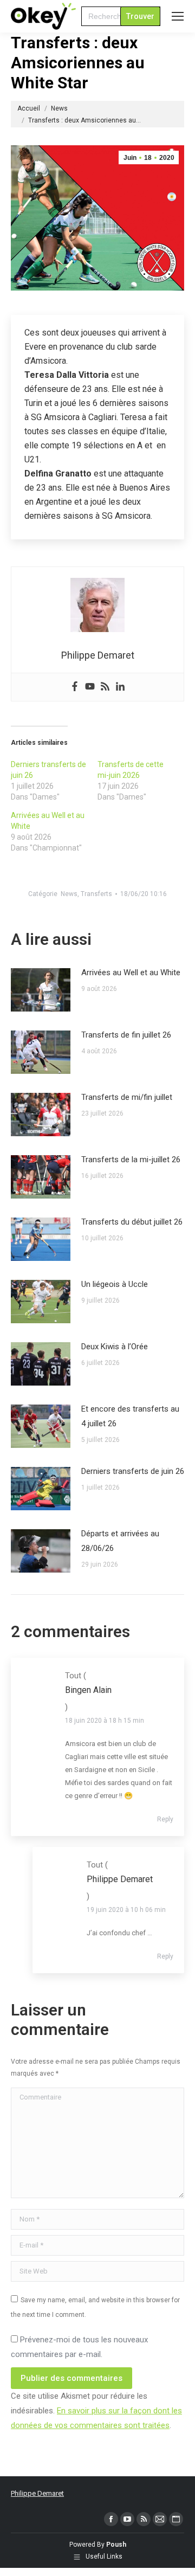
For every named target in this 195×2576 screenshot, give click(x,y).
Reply (165, 1819)
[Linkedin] (120, 687)
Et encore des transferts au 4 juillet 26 (130, 1416)
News (69, 894)
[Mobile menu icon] (178, 16)
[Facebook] (75, 687)
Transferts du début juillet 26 (132, 1222)
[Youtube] (90, 687)
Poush (116, 2545)
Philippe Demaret (37, 2493)
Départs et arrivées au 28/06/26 (120, 1541)
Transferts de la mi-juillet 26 (131, 1160)
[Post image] (41, 990)
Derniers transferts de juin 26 (133, 1471)
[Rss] (105, 687)
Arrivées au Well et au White (131, 973)
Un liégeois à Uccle (115, 1284)
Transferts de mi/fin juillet (127, 1097)
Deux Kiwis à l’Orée (115, 1347)
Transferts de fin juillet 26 (126, 1035)
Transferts (96, 894)
